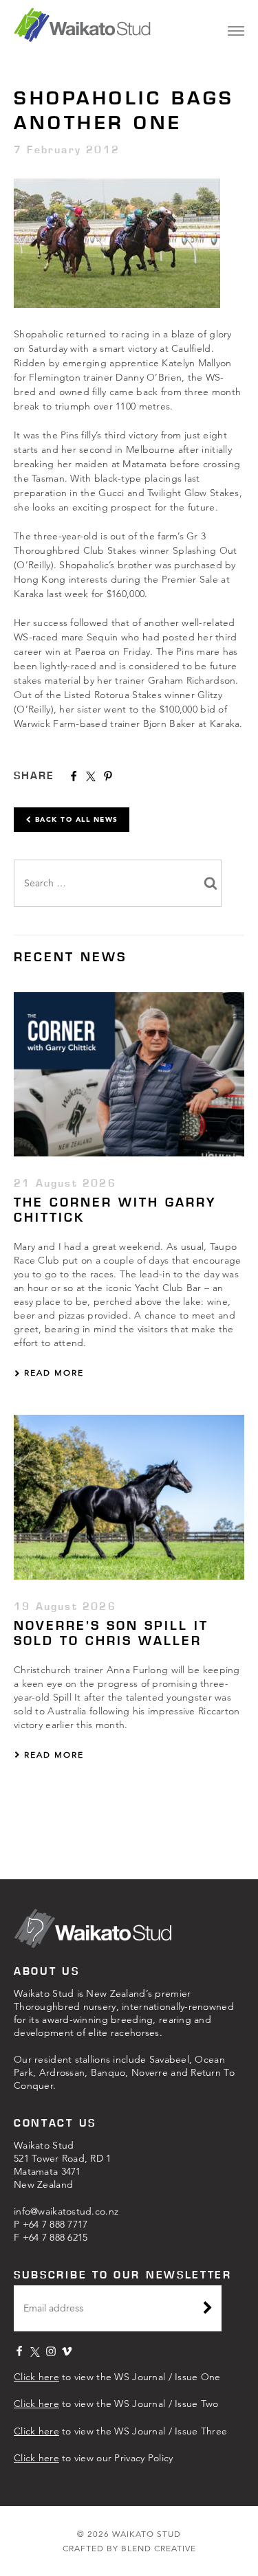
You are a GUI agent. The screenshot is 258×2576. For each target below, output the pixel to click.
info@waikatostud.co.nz (66, 2211)
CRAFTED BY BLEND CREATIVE (129, 2548)
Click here (36, 2377)
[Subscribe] (208, 2309)
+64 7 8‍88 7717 (55, 2224)
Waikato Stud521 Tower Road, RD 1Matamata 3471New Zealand (63, 2165)
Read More (52, 1373)
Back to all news (75, 819)
